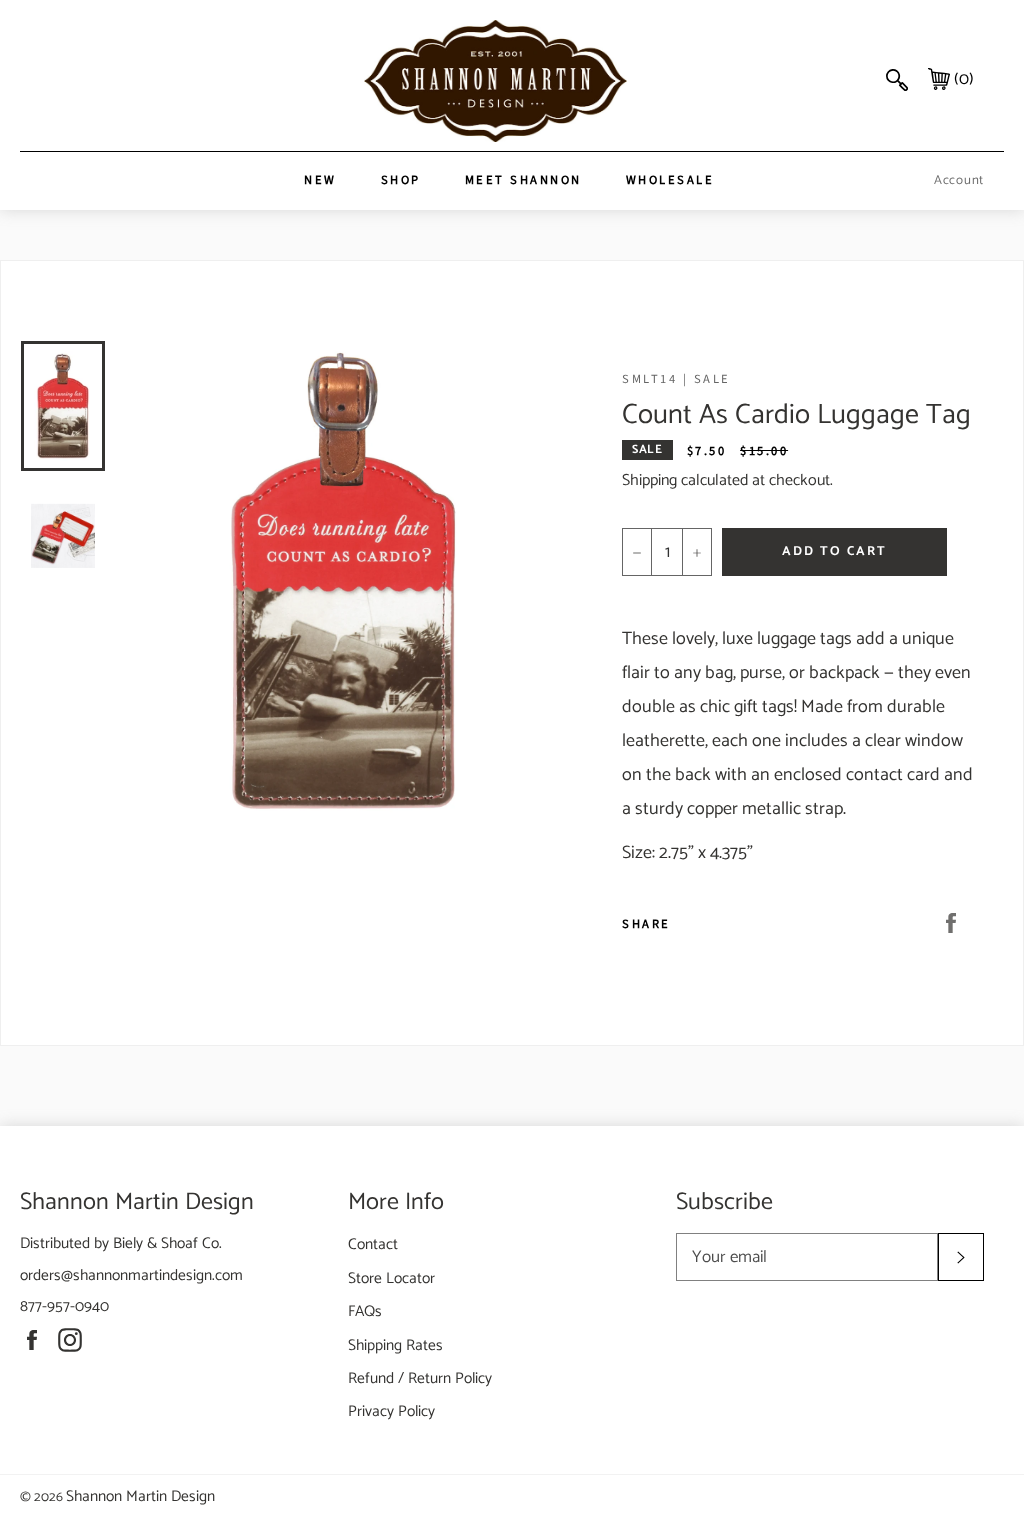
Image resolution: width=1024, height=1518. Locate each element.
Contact (373, 1244)
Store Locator (391, 1278)
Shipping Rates (395, 1345)
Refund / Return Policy (420, 1378)
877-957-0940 (64, 1306)
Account (959, 180)
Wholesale (670, 180)
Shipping (649, 480)
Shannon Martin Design (140, 1496)
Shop (401, 180)
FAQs (365, 1311)
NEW (320, 180)
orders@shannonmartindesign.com (131, 1275)
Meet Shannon (523, 180)
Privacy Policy (391, 1411)
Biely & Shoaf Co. (167, 1243)
